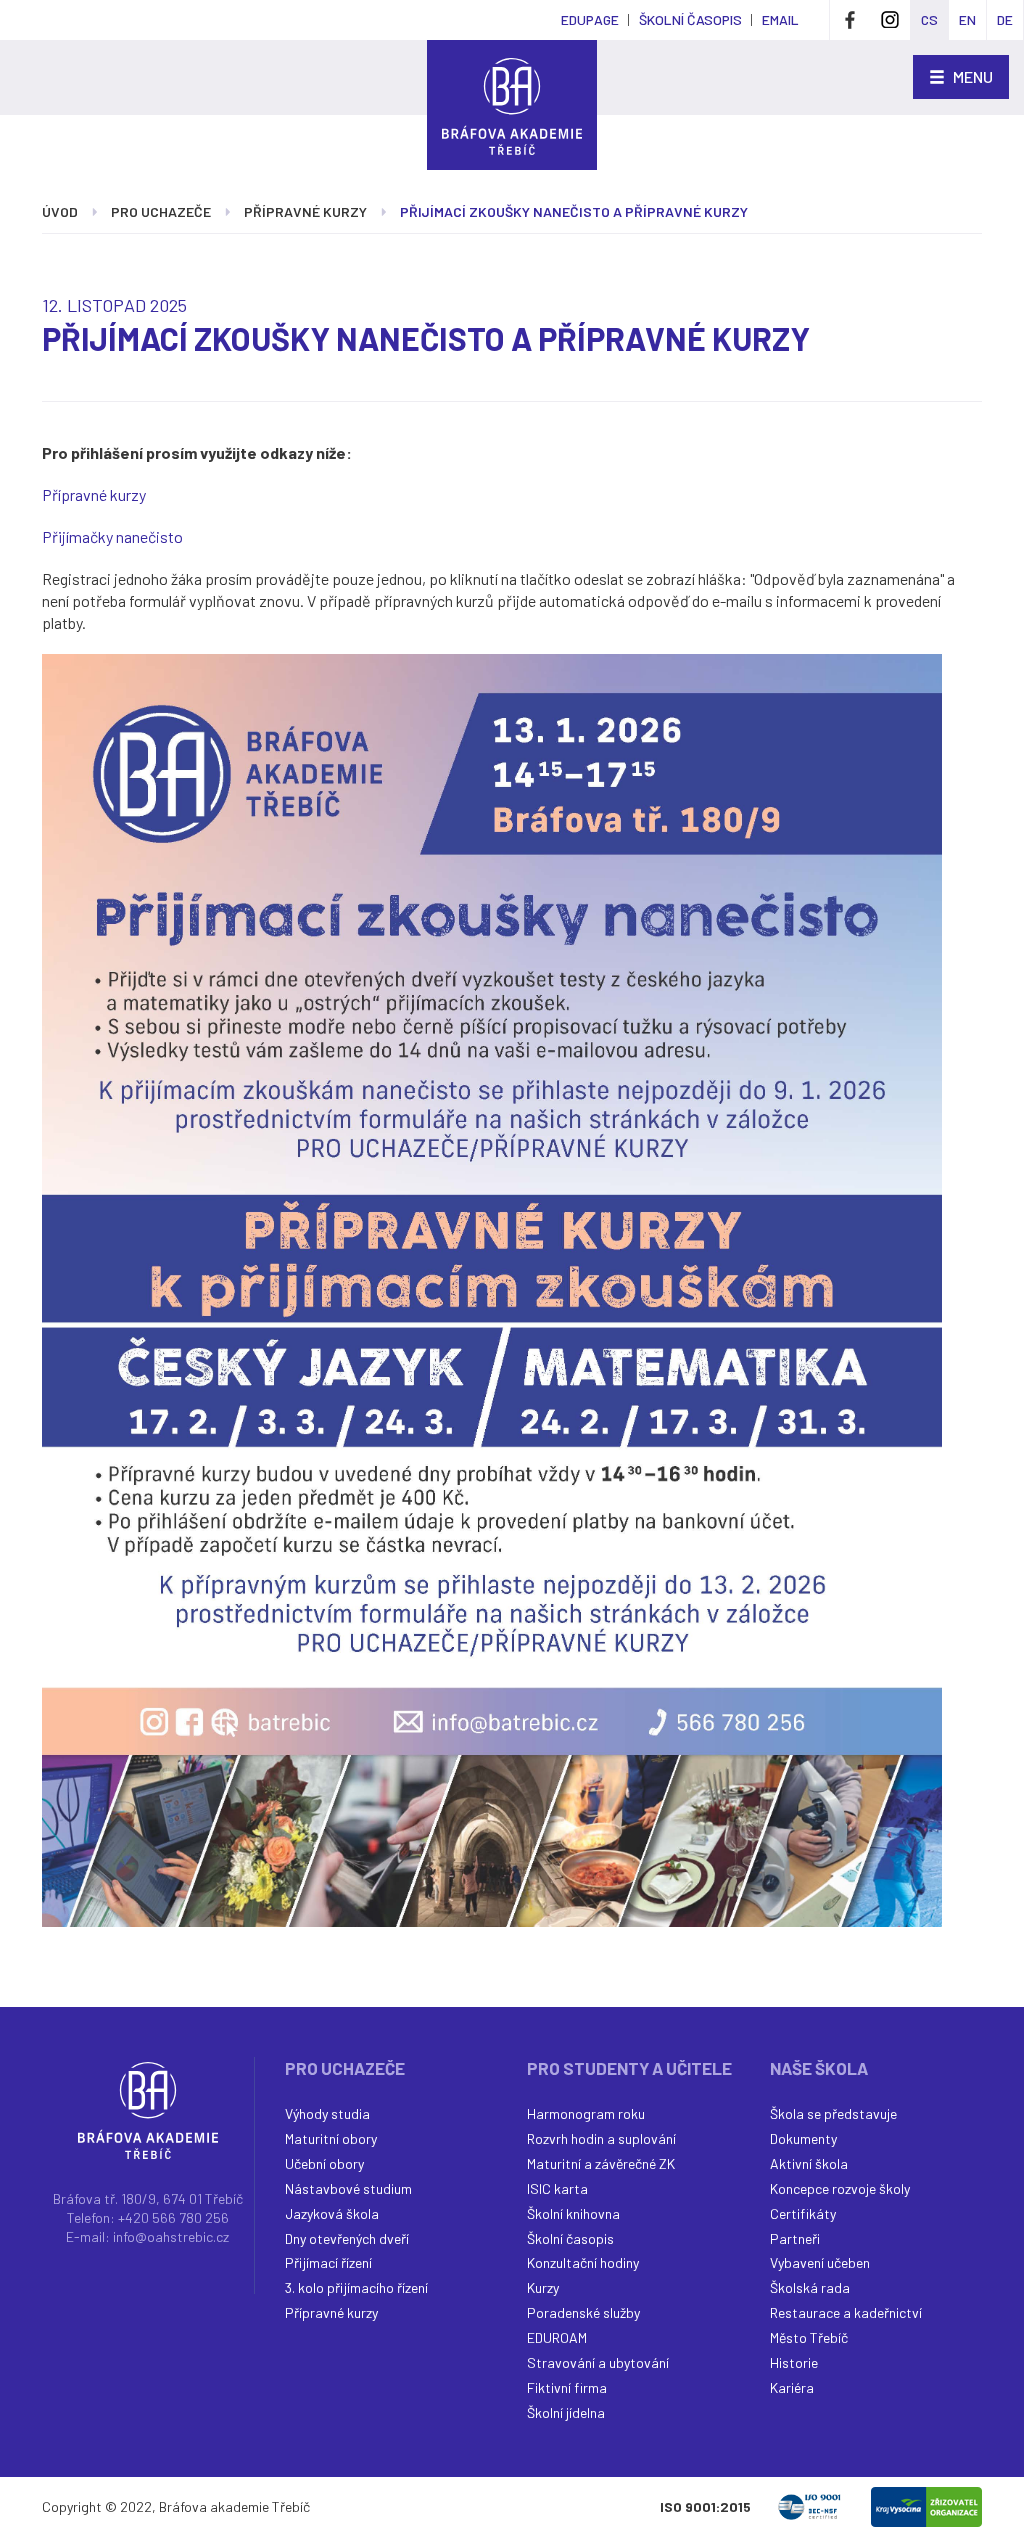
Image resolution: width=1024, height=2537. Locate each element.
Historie (794, 2362)
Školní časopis (570, 2238)
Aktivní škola (809, 2163)
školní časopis (690, 19)
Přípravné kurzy (305, 211)
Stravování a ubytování (598, 2362)
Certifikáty (803, 2213)
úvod (60, 211)
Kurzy (543, 2287)
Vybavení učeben (820, 2262)
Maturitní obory (331, 2138)
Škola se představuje (833, 2113)
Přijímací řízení (328, 2262)
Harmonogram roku (586, 2113)
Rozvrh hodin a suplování (601, 2138)
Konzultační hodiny (583, 2262)
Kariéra (792, 2387)
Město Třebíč (809, 2337)
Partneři (795, 2238)
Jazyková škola (332, 2213)
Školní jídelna (566, 2412)
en (967, 19)
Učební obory (324, 2163)
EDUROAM (557, 2337)
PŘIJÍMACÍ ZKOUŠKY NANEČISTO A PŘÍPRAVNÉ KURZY (574, 211)
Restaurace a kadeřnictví (846, 2312)
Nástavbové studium (348, 2188)
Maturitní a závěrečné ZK (601, 2163)
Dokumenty (803, 2138)
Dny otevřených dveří (347, 2238)
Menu (971, 76)
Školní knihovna (573, 2213)
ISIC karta (557, 2188)
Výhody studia (327, 2113)
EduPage (590, 19)
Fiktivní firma (567, 2387)
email (780, 19)
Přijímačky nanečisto (112, 536)
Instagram (890, 20)
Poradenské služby (583, 2312)
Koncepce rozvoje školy (840, 2188)
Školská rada (810, 2287)
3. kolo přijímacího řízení (356, 2287)
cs (929, 19)
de (1005, 19)
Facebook (850, 20)
